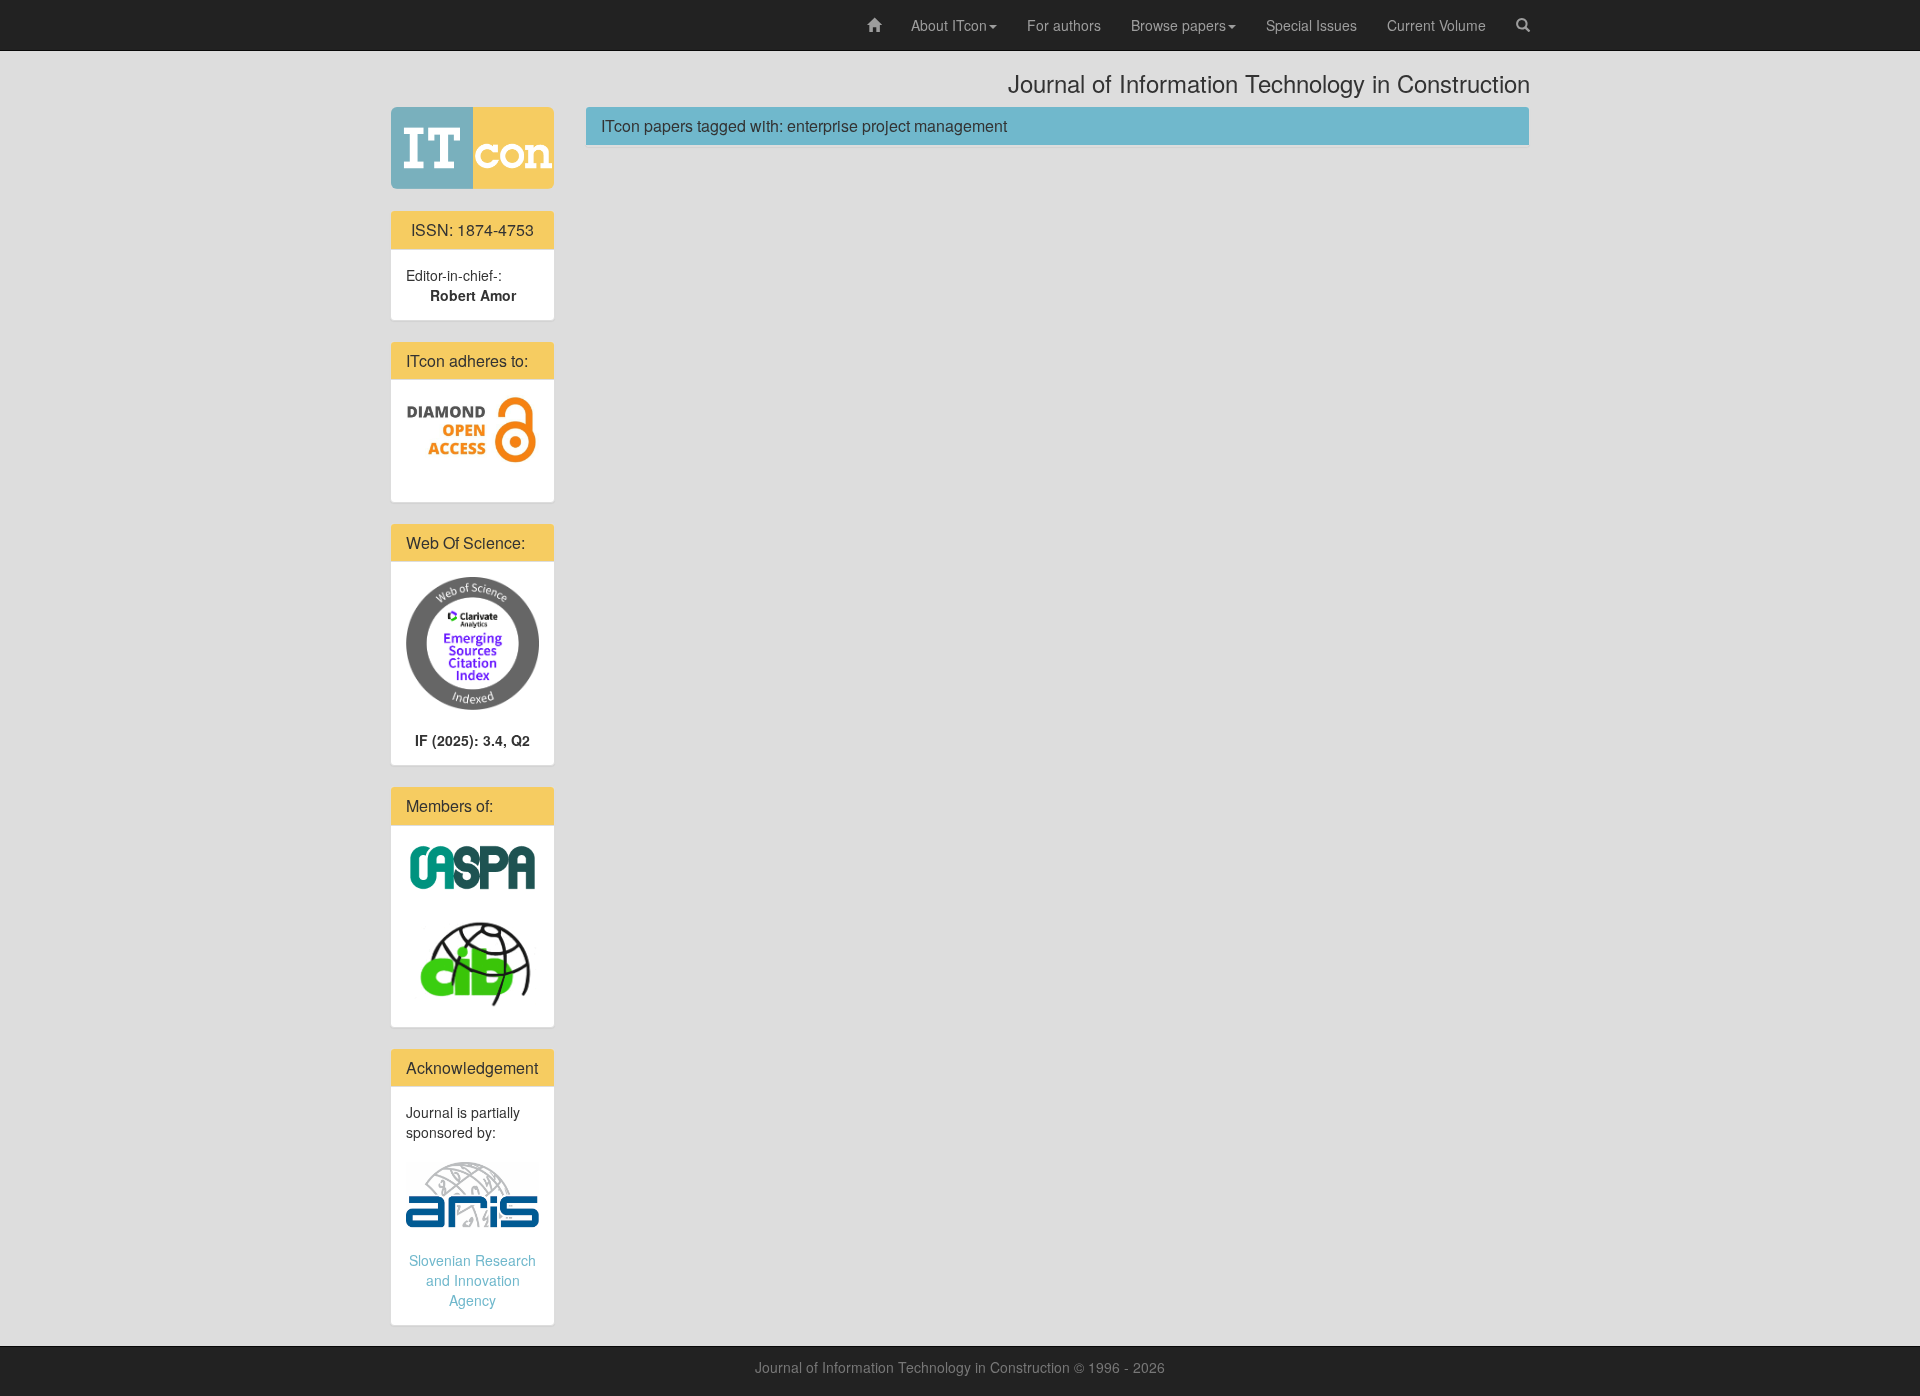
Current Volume (1436, 25)
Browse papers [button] (1178, 25)
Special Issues (1311, 25)
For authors (1064, 25)
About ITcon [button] (949, 25)
